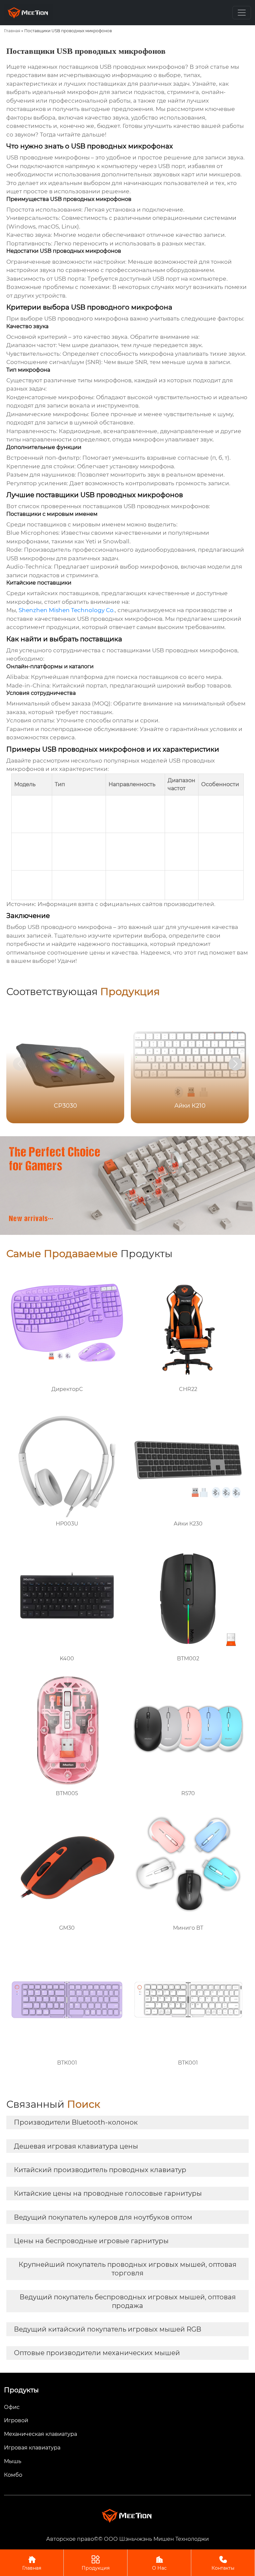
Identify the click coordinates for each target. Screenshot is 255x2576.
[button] (235, 1064)
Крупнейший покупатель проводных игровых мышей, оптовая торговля (127, 2269)
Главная (12, 31)
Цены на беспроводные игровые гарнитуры (91, 2241)
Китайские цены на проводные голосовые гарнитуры (108, 2193)
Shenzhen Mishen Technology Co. (67, 610)
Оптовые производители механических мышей (97, 2353)
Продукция (96, 2563)
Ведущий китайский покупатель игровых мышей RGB (108, 2329)
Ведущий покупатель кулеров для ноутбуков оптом (103, 2217)
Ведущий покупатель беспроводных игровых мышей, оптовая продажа (128, 2301)
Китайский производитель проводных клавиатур (100, 2170)
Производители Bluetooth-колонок (76, 2122)
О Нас (159, 2563)
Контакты (223, 2563)
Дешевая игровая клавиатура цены (76, 2146)
